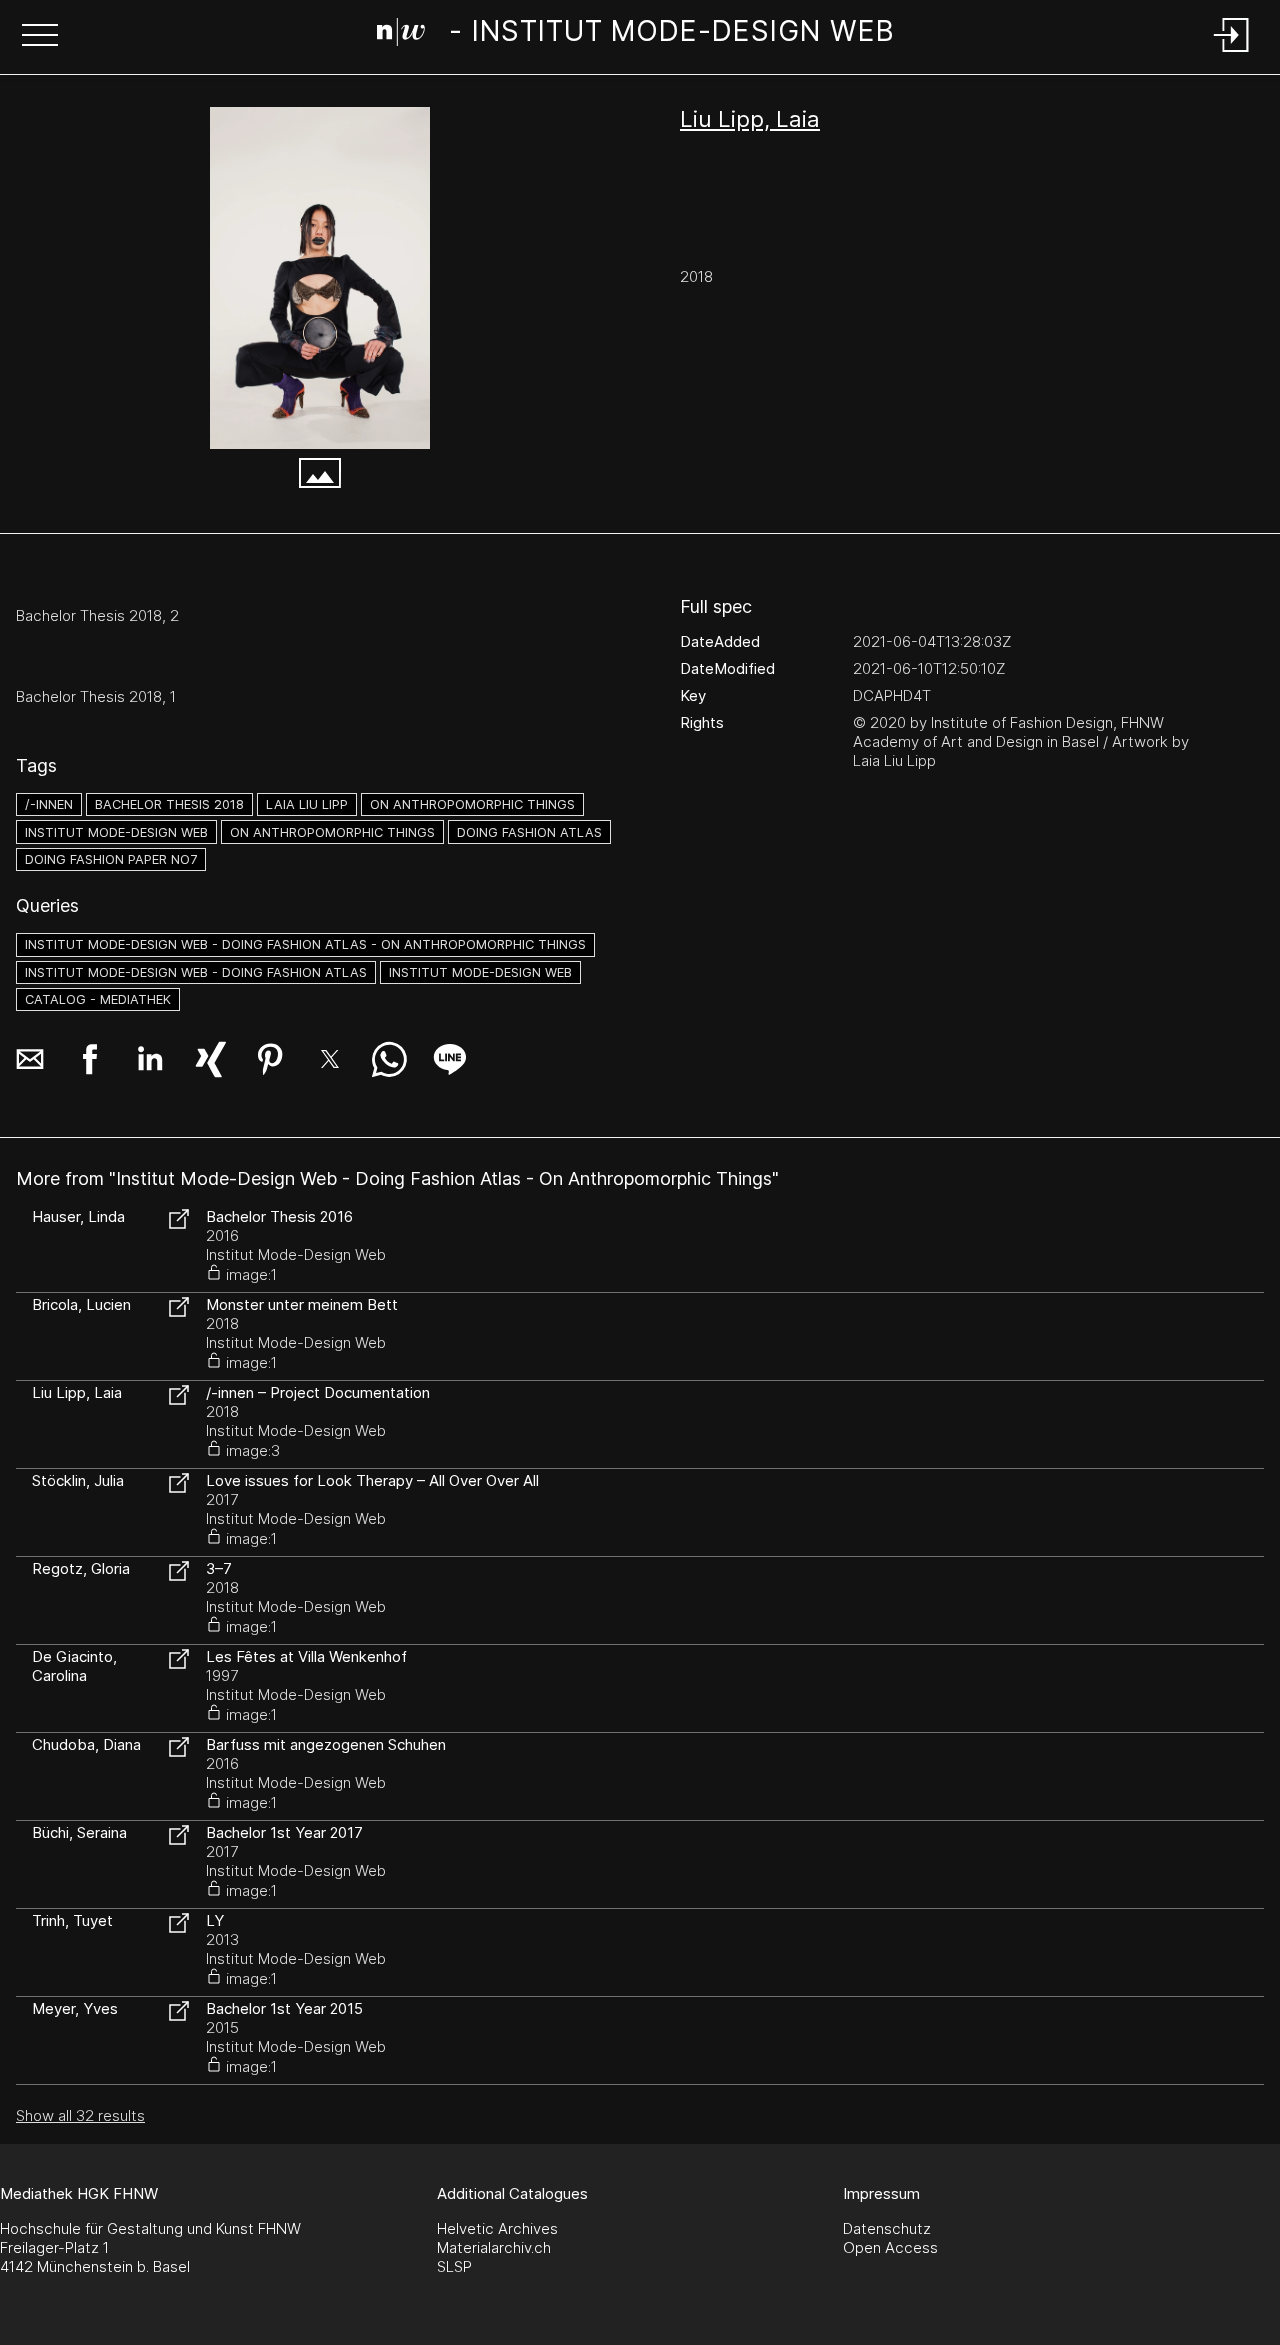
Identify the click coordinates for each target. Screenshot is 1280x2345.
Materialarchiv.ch (494, 2247)
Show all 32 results (80, 2115)
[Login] (1232, 53)
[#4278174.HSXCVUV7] (320, 278)
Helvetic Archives (497, 2228)
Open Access (890, 2247)
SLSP (454, 2266)
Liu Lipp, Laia (750, 119)
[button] (40, 37)
